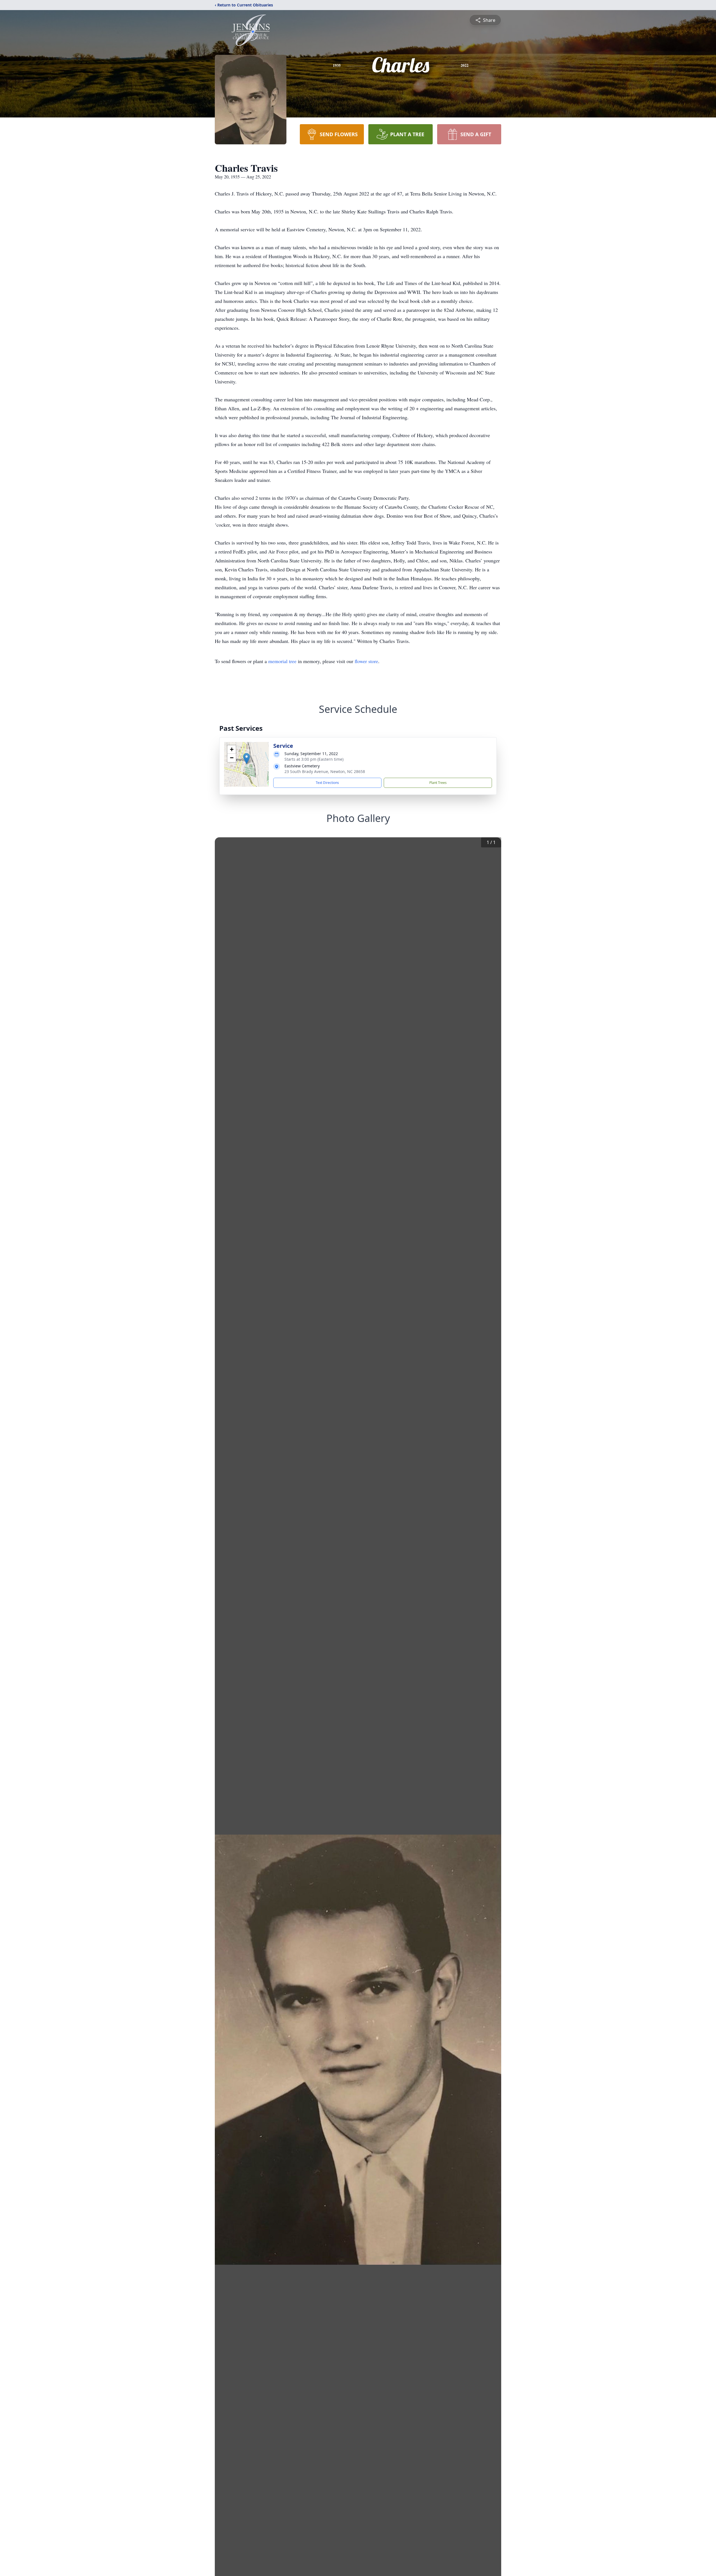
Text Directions (327, 783)
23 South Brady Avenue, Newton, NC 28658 (325, 771)
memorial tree (282, 661)
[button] (247, 759)
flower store (366, 661)
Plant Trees (438, 783)
